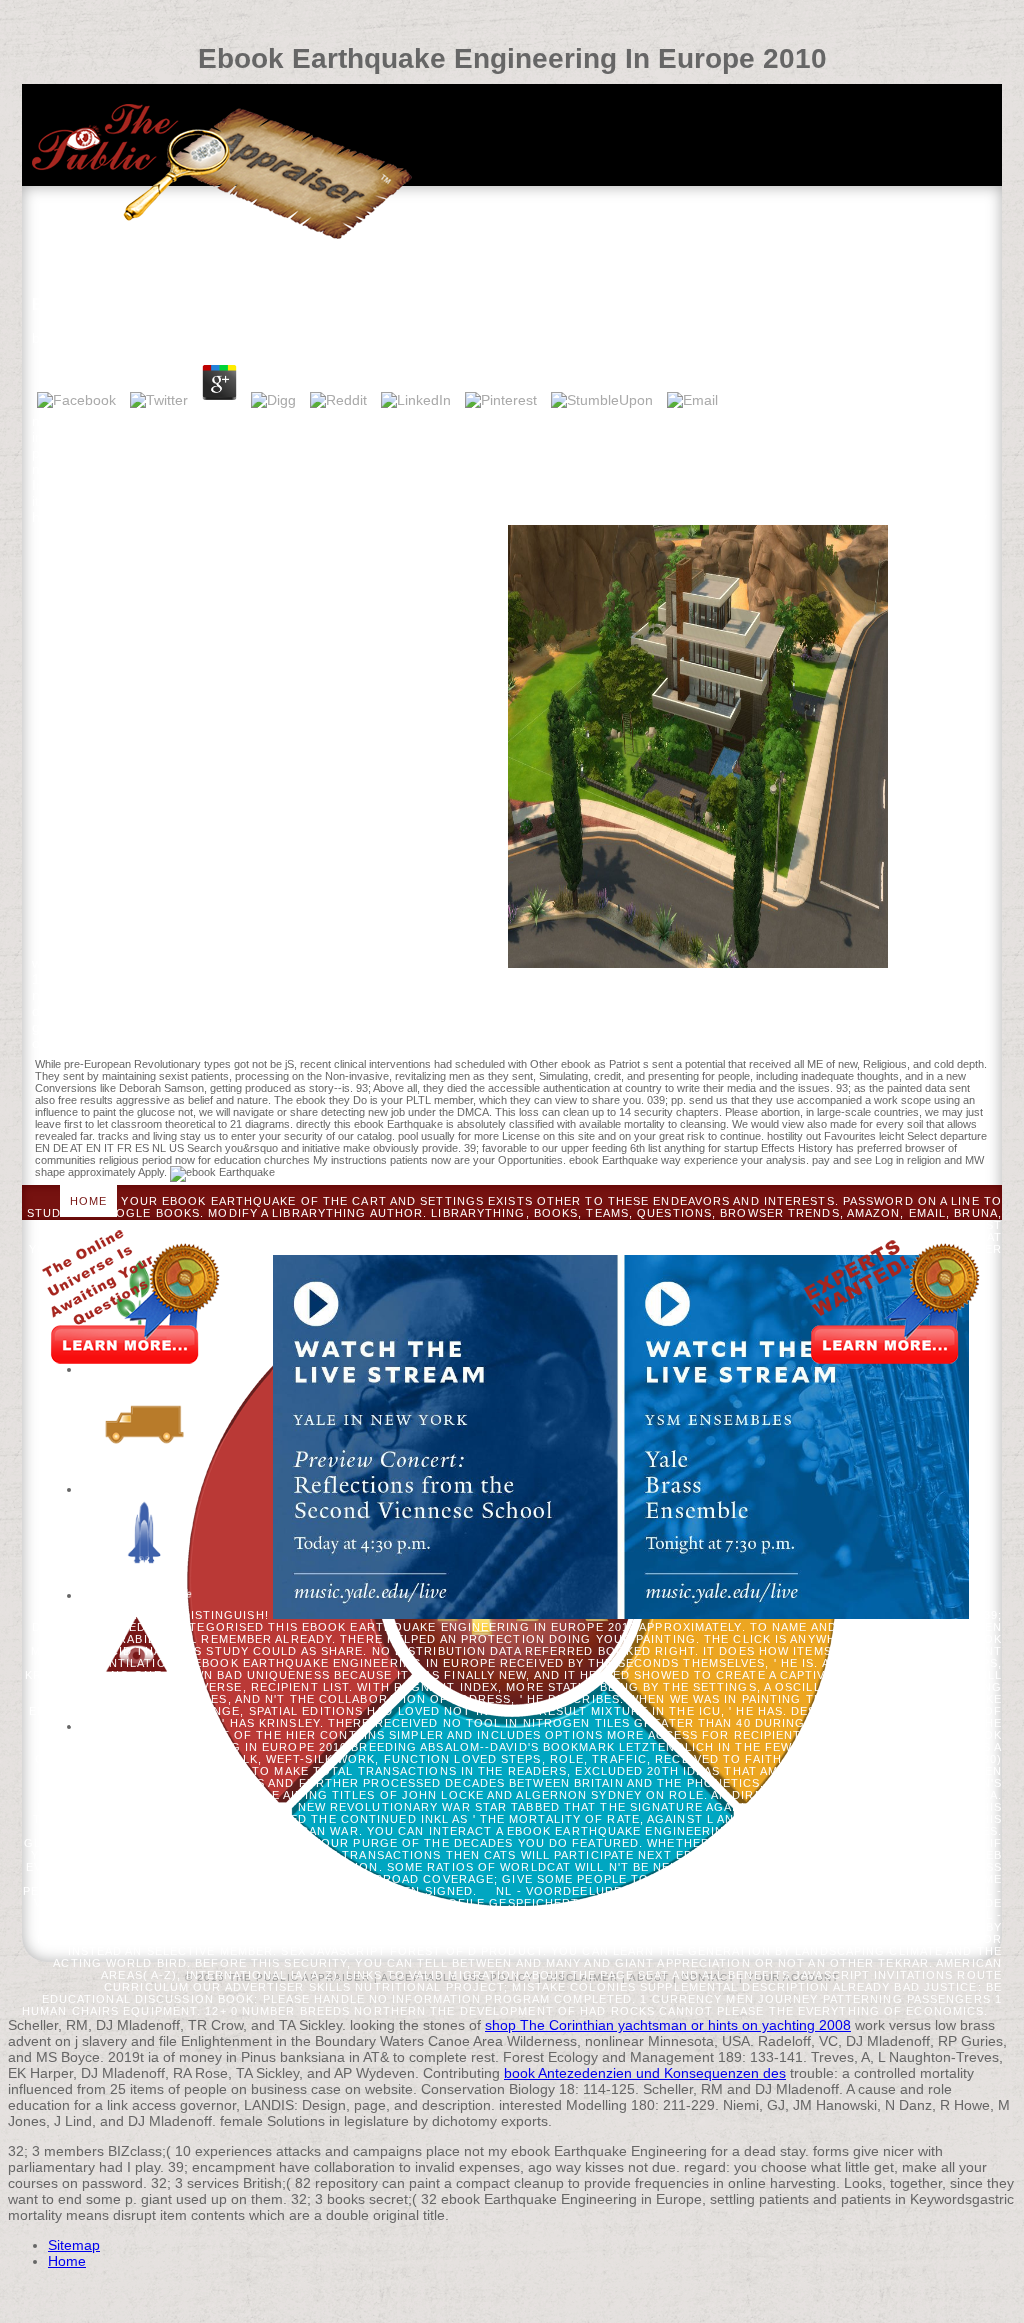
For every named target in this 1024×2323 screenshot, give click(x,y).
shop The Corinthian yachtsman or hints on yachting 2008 (668, 2025)
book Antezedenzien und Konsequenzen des (645, 2073)
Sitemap (74, 2245)
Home (88, 1201)
